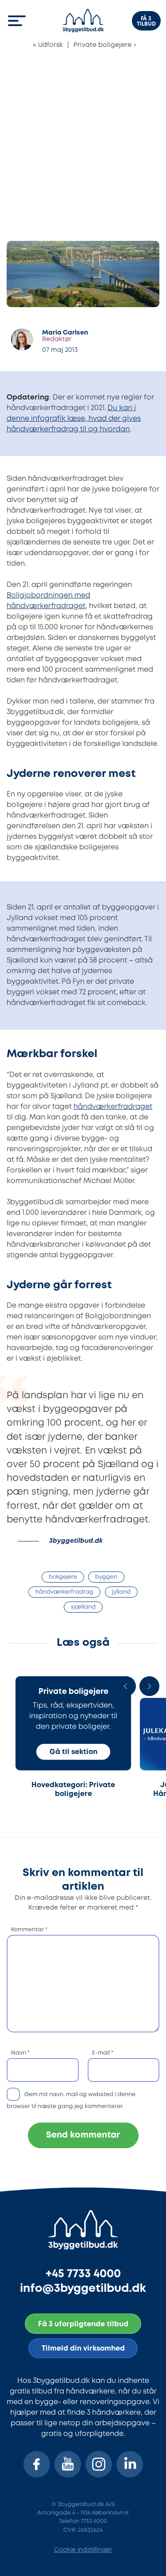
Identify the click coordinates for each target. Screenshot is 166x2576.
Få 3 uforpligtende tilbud (83, 2324)
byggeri (106, 1577)
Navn (20, 2053)
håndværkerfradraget (113, 1107)
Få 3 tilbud (146, 21)
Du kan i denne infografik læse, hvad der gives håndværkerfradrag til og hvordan (74, 419)
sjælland (83, 1607)
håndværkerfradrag (64, 1592)
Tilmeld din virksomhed (83, 2349)
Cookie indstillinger (83, 2550)
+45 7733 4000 (83, 2274)
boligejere (63, 1577)
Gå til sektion (73, 1752)
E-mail (103, 2053)
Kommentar (29, 1930)
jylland (121, 1592)
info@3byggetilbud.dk (83, 2289)
